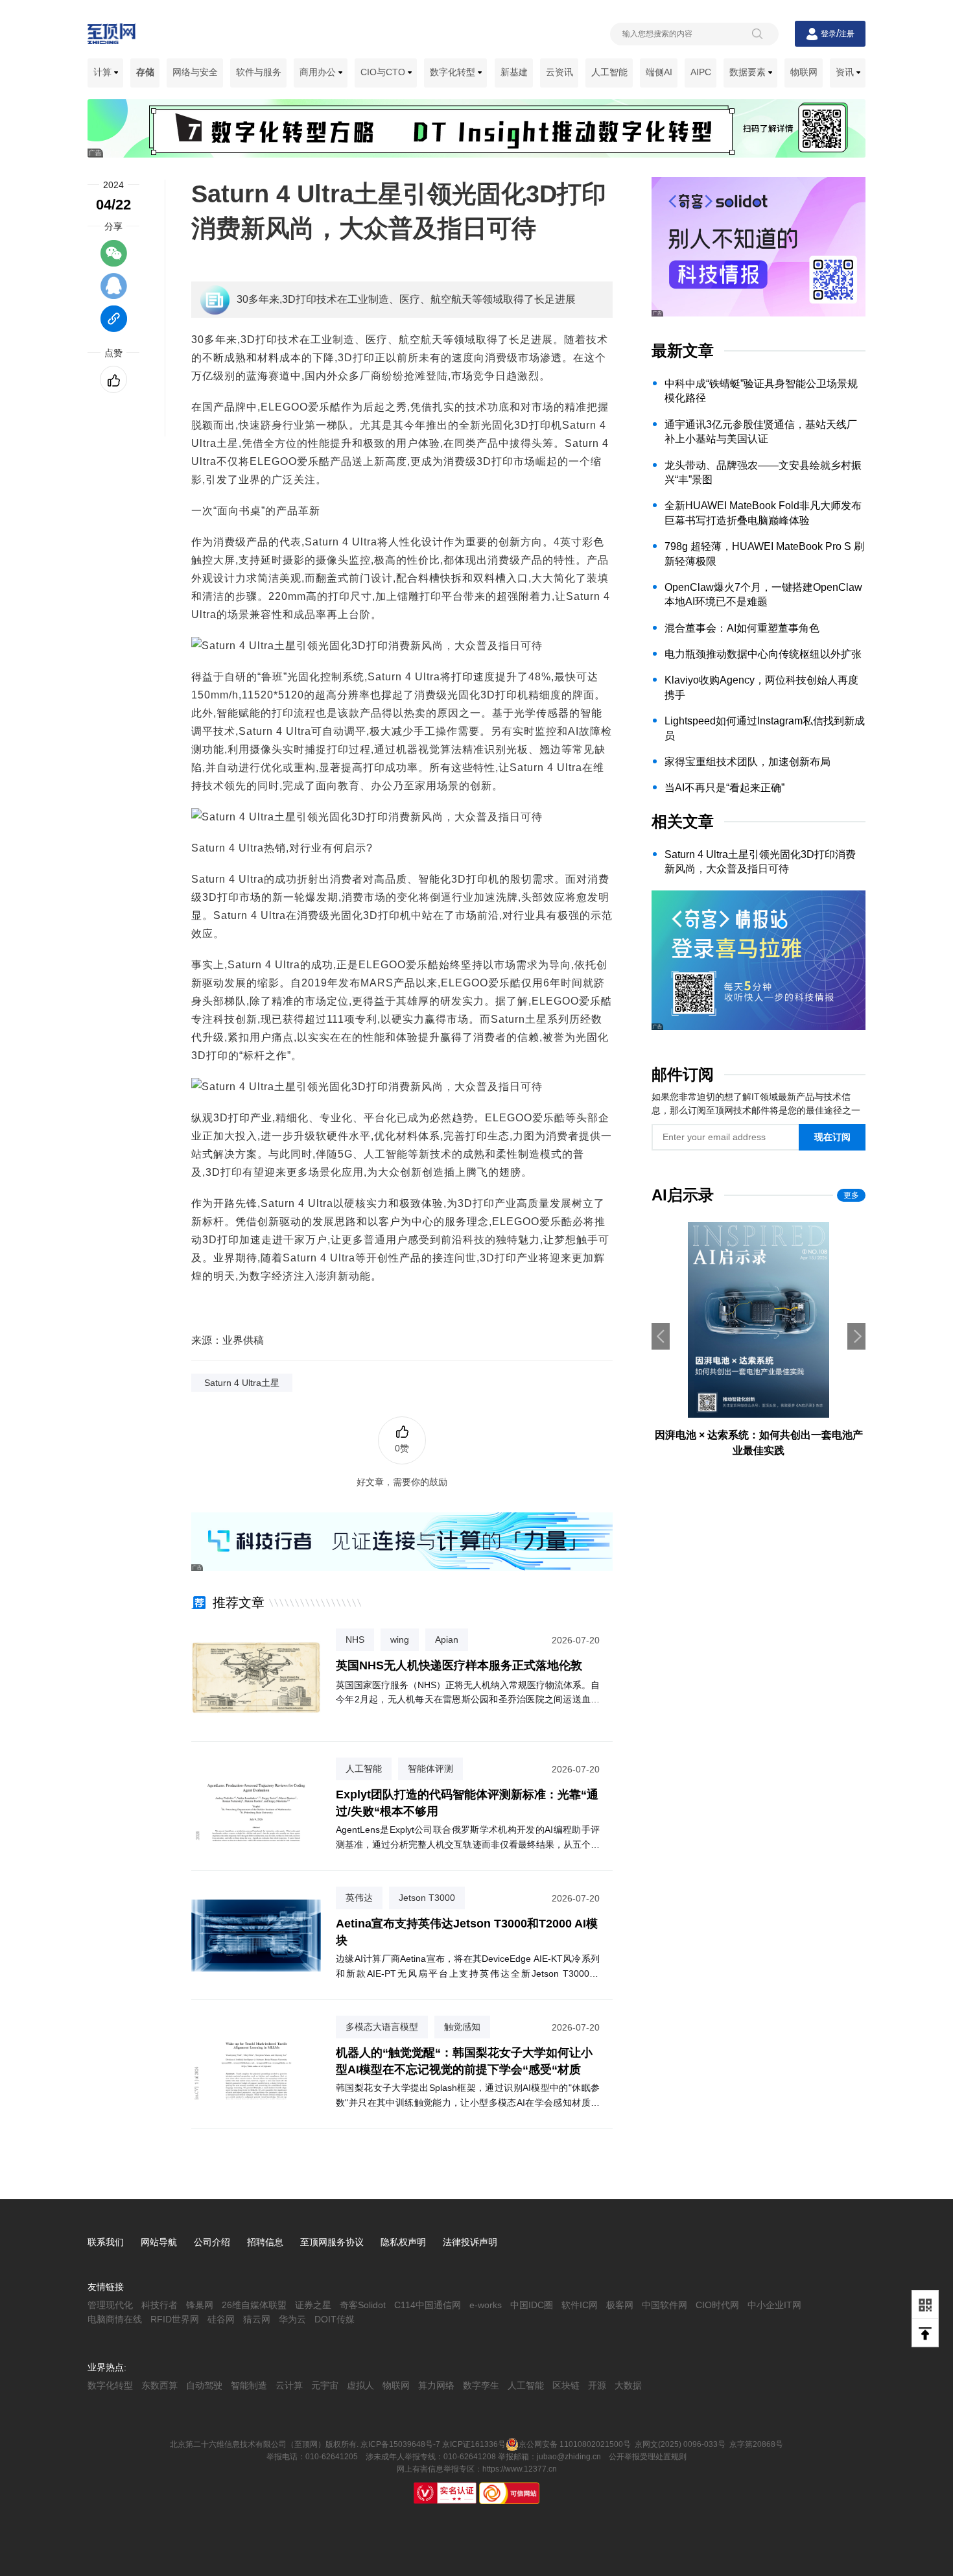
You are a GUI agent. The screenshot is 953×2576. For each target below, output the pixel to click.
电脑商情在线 (115, 2319)
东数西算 (159, 2385)
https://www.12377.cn (520, 2469)
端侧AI (659, 72)
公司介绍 (212, 2242)
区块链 (566, 2385)
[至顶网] (112, 37)
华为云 (292, 2319)
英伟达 (359, 1898)
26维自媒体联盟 (254, 2305)
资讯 (846, 72)
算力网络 (436, 2385)
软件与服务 (259, 72)
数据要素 (749, 72)
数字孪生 (481, 2385)
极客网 (620, 2305)
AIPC (701, 72)
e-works (486, 2305)
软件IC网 (580, 2305)
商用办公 (319, 72)
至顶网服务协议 (332, 2242)
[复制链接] (114, 325)
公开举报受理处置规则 (648, 2457)
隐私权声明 (403, 2242)
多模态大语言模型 (382, 2027)
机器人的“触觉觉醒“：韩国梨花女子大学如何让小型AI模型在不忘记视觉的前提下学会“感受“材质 (464, 2061)
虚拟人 (360, 2385)
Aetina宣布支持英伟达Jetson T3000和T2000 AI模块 (467, 1932)
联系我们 (106, 2242)
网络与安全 (195, 72)
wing (400, 1640)
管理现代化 (110, 2305)
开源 (597, 2385)
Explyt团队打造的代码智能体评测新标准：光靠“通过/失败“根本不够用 (467, 1803)
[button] (856, 1336)
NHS (355, 1640)
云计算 (289, 2385)
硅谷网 (221, 2319)
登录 (829, 34)
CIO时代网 (717, 2305)
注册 (847, 34)
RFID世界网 (175, 2319)
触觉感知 (462, 2027)
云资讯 (559, 72)
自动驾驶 (204, 2385)
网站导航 (159, 2242)
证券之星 (313, 2305)
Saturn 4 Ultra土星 (242, 1383)
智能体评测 (430, 1769)
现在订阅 (832, 1137)
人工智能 (609, 72)
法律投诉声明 (470, 2242)
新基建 (514, 72)
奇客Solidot (363, 2305)
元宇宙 (325, 2385)
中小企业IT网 (774, 2305)
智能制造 (249, 2385)
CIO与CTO (384, 72)
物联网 (804, 72)
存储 (145, 72)
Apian (447, 1640)
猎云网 (257, 2319)
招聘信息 (265, 2242)
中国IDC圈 (532, 2305)
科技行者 (159, 2305)
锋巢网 (200, 2305)
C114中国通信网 (428, 2305)
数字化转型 (454, 72)
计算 (104, 72)
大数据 (628, 2385)
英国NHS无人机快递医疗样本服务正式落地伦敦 (459, 1665)
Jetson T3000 (427, 1898)
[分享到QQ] (114, 292)
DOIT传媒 (335, 2319)
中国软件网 (665, 2305)
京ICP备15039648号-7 (400, 2444)
